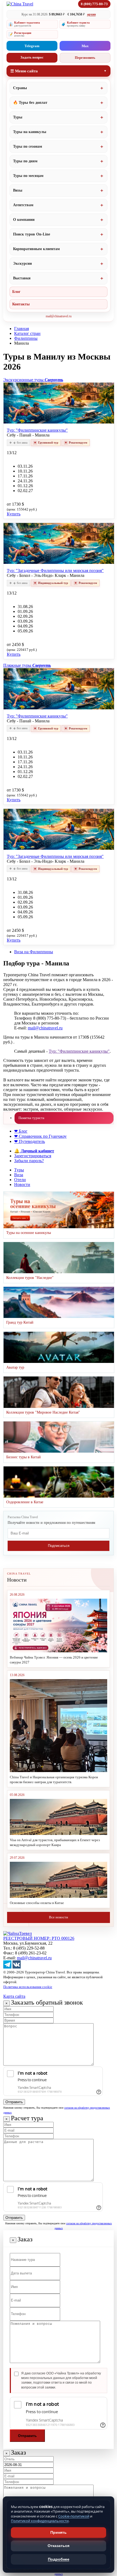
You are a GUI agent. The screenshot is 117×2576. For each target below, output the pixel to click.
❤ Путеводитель (30, 1141)
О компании (24, 220)
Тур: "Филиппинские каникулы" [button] (37, 430)
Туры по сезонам (28, 146)
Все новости (59, 1917)
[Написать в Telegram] (7, 1967)
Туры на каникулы (30, 132)
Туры (18, 117)
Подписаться (59, 1546)
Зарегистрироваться (33, 1156)
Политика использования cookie (28, 1987)
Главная (21, 329)
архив (91, 14)
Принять (59, 2532)
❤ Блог (21, 1131)
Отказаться (59, 2546)
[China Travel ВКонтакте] (17, 1967)
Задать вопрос (32, 57)
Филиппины (26, 338)
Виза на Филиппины (34, 952)
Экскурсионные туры (33, 380)
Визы (18, 190)
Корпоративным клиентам (36, 249)
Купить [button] (14, 514)
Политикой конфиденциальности (40, 2521)
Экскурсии (22, 264)
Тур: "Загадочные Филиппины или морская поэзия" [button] (55, 571)
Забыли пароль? (29, 1161)
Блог (16, 292)
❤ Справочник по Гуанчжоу (40, 1136)
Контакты (21, 304)
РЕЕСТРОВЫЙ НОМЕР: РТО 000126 (39, 1938)
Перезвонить (85, 58)
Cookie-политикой (74, 2516)
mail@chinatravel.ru (59, 316)
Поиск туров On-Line (32, 234)
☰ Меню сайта (24, 71)
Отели (20, 1180)
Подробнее (59, 2559)
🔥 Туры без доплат (30, 103)
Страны (20, 88)
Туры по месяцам (28, 176)
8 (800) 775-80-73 (94, 4)
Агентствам (23, 205)
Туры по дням (25, 161)
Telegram (32, 46)
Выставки (22, 278)
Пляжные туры (27, 665)
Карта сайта (14, 1996)
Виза (19, 1175)
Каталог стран (27, 333)
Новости (22, 1184)
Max (85, 46)
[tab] (59, 380)
